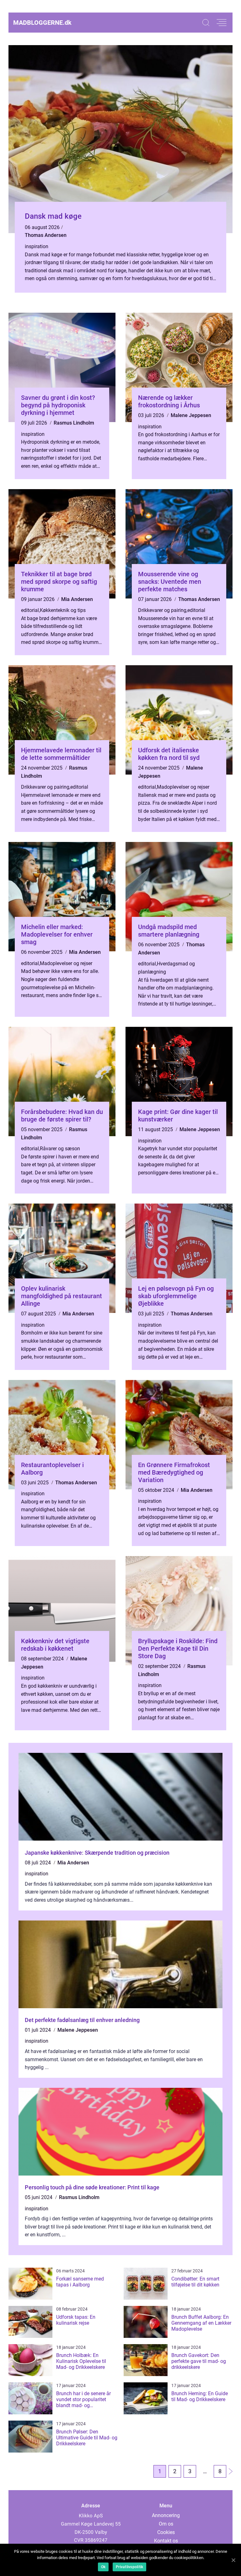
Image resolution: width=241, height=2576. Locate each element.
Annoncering (166, 2515)
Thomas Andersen (46, 235)
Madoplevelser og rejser (183, 787)
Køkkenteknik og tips (63, 610)
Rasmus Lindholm (74, 423)
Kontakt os (166, 2541)
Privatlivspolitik (129, 2567)
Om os (166, 2524)
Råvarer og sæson (60, 1149)
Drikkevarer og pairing (162, 610)
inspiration (37, 246)
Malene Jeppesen (191, 415)
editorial (30, 610)
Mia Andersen (77, 599)
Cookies (166, 2532)
